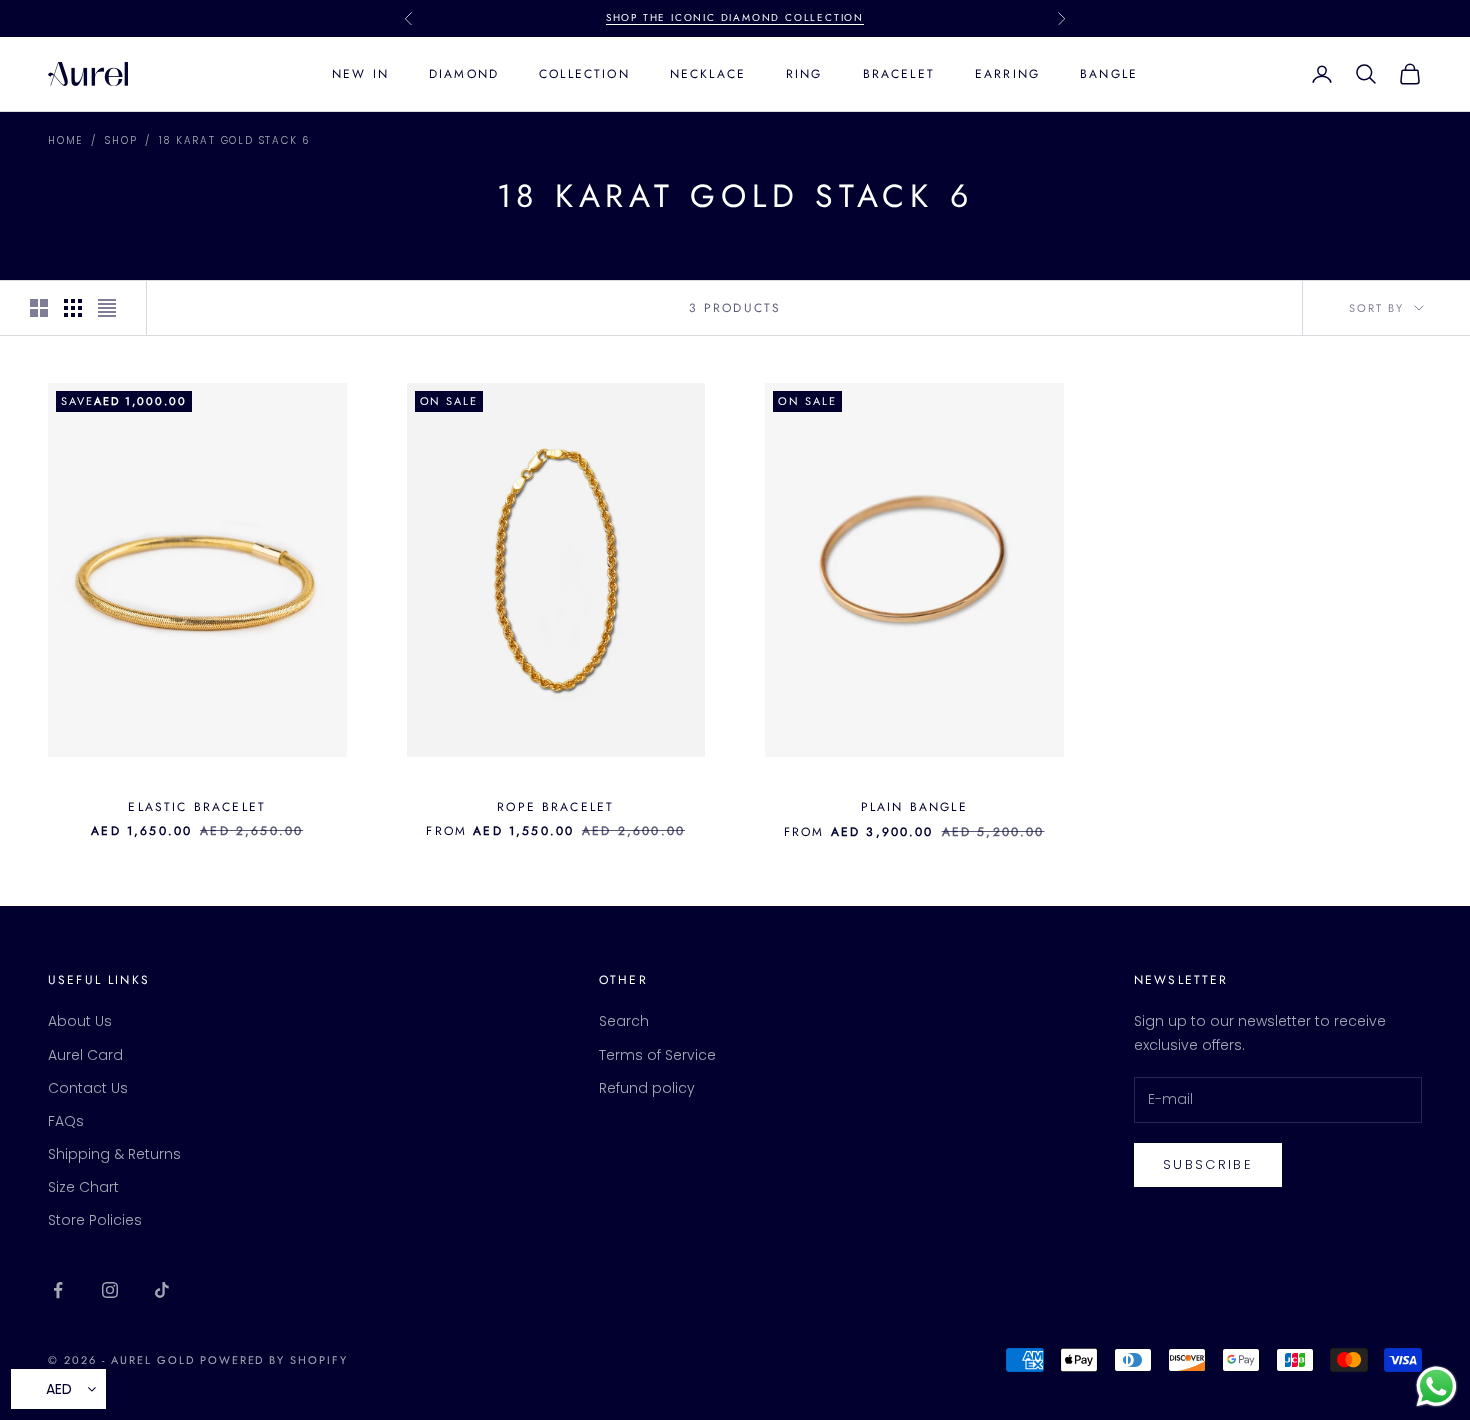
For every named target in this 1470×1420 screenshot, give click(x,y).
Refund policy (647, 1088)
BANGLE (1109, 74)
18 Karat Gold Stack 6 (234, 140)
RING (804, 74)
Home (65, 140)
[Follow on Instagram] (110, 1290)
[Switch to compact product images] (107, 308)
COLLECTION (584, 74)
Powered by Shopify (274, 1360)
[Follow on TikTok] (162, 1290)
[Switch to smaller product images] (73, 308)
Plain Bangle (914, 807)
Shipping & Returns (114, 1154)
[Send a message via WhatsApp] (1436, 1386)
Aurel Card (85, 1055)
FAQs (66, 1121)
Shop (121, 140)
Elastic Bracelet (197, 807)
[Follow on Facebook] (58, 1290)
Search (624, 1021)
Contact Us (88, 1088)
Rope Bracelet (555, 807)
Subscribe (1208, 1164)
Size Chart (83, 1187)
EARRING (1007, 74)
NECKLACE (708, 74)
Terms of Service (657, 1055)
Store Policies (95, 1220)
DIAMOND (464, 74)
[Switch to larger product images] (39, 308)
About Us (80, 1021)
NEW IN (360, 74)
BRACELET (899, 74)
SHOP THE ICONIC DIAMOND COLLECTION (735, 17)
